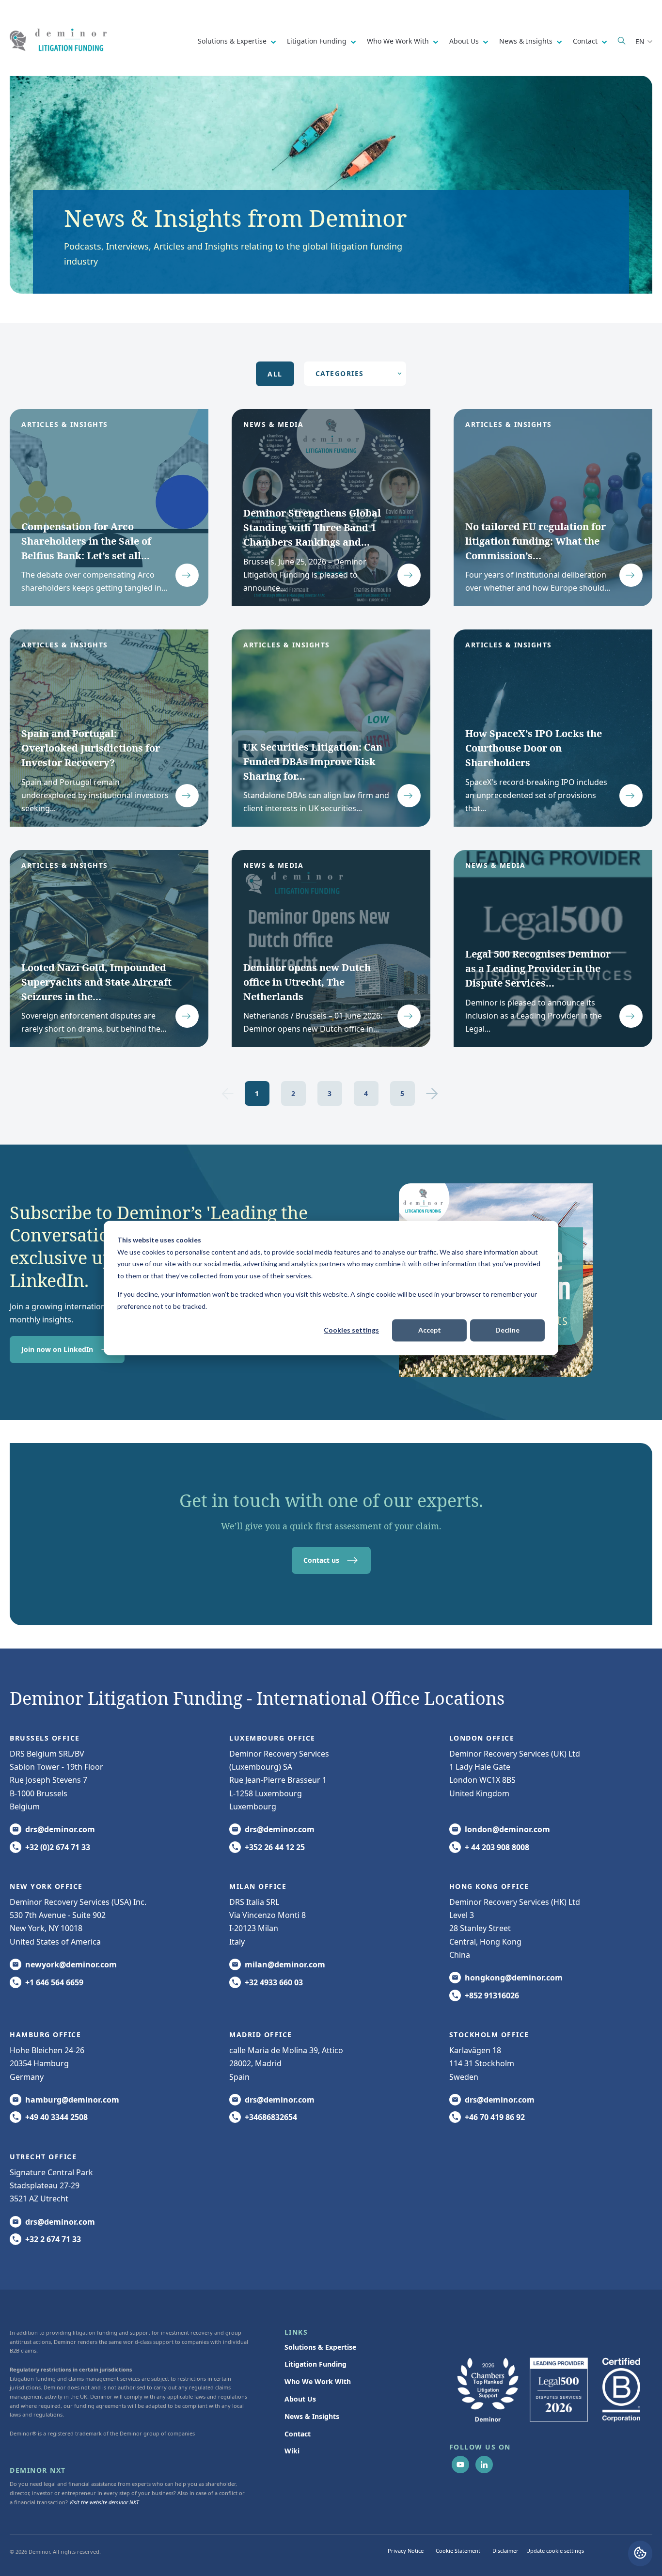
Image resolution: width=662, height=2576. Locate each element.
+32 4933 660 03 (274, 1982)
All (275, 374)
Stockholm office (489, 2034)
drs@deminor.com (60, 1829)
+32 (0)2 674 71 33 (58, 1847)
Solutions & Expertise (233, 41)
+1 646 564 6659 (54, 1982)
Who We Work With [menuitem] (318, 2381)
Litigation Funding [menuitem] (315, 2364)
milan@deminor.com (285, 1964)
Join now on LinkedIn (57, 1349)
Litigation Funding (318, 41)
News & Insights (527, 41)
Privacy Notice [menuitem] (406, 2551)
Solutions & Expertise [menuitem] (320, 2347)
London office (482, 1738)
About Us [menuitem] (300, 2399)
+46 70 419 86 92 (495, 2117)
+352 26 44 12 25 (275, 1847)
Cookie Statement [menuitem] (458, 2551)
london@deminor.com (507, 1829)
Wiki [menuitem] (292, 2451)
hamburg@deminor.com (72, 2100)
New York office (46, 1886)
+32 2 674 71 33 (53, 2239)
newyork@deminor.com (71, 1964)
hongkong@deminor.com (514, 1978)
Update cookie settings (555, 2551)
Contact (586, 41)
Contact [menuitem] (298, 2434)
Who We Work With (399, 41)
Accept (430, 1330)
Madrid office (261, 2034)
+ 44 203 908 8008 (497, 1847)
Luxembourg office (272, 1738)
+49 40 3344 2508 (56, 2117)
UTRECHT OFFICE (43, 2157)
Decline (507, 1330)
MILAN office (258, 1886)
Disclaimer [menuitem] (505, 2551)
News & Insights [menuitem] (312, 2416)
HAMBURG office (45, 2034)
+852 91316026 (492, 1995)
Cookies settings (351, 1330)
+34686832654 (271, 2117)
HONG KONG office (489, 1886)
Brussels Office (45, 1738)
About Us (465, 41)
